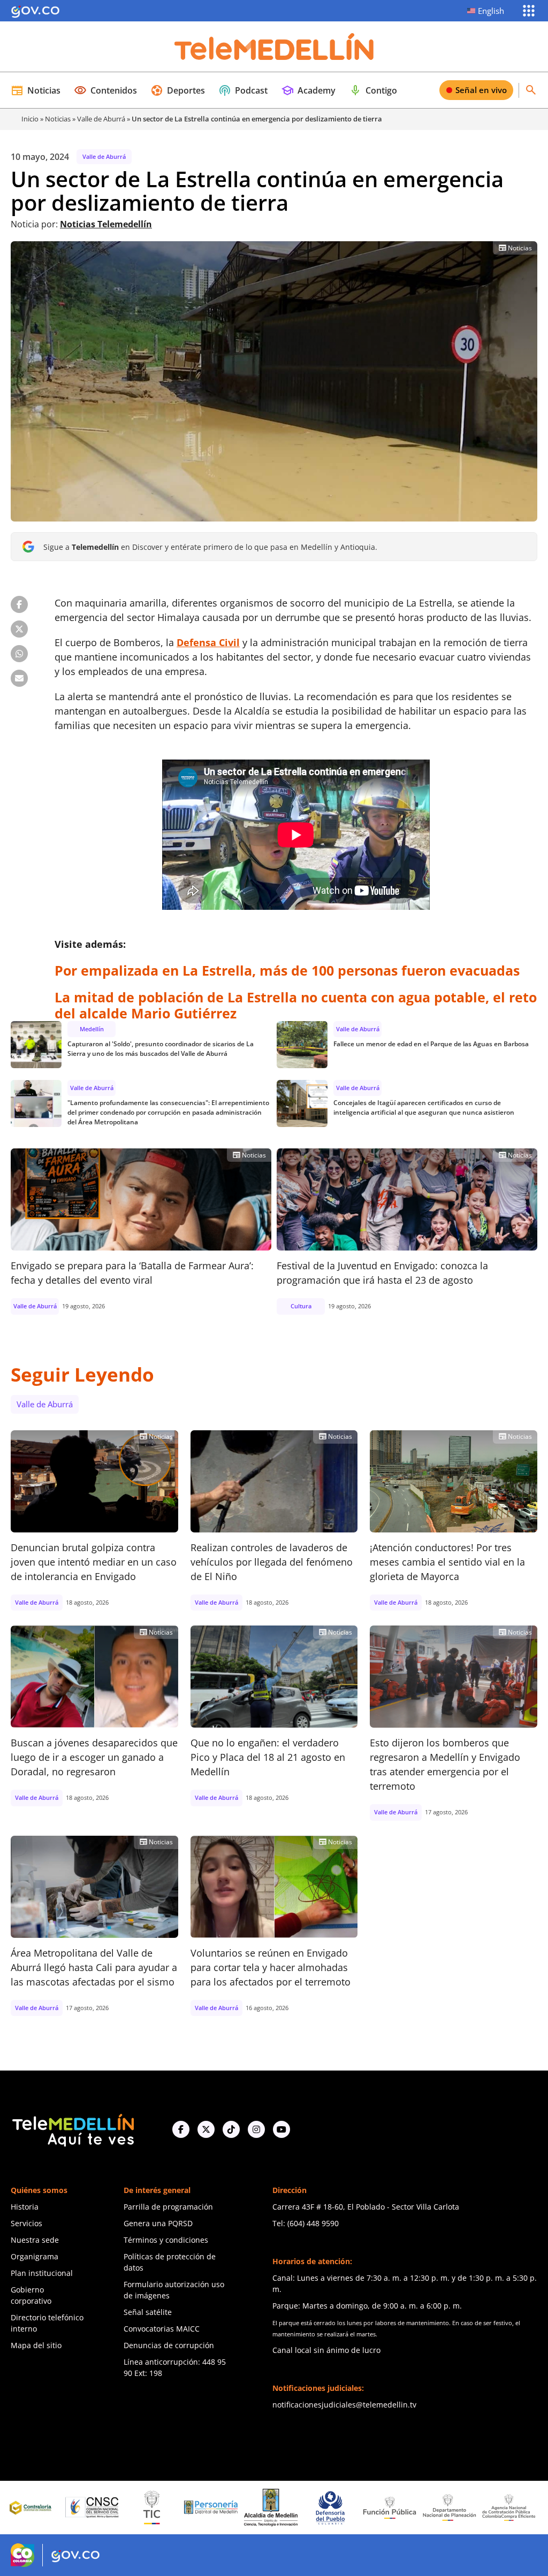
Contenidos (105, 90)
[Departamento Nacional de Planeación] (382, 2507)
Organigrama (35, 2256)
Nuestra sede (35, 2240)
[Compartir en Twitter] (19, 629)
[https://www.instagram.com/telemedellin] (256, 2129)
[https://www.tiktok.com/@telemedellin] (231, 2129)
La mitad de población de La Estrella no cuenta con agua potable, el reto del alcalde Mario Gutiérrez (296, 1005)
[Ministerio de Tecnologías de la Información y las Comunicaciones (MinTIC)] (85, 2508)
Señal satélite (148, 2312)
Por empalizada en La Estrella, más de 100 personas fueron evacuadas (287, 970)
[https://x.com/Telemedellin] (206, 2129)
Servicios (26, 2223)
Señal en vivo (481, 90)
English (491, 11)
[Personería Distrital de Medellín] (144, 2508)
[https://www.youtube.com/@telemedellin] (281, 2129)
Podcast (243, 90)
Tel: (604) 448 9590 (306, 2223)
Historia (25, 2207)
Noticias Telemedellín (106, 224)
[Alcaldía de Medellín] (204, 2508)
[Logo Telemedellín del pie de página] (72, 2129)
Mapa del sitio (36, 2345)
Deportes (178, 90)
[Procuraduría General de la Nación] (501, 2508)
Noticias (36, 90)
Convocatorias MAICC (162, 2329)
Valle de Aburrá (101, 119)
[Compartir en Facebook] (19, 604)
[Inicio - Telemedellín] (274, 47)
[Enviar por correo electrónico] (19, 678)
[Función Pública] (323, 2508)
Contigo (373, 90)
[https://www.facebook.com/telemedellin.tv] (181, 2129)
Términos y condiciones (166, 2240)
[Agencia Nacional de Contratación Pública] (442, 2508)
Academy (308, 90)
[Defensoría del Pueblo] (263, 2508)
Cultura (301, 1306)
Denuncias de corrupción (169, 2345)
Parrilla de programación (168, 2207)
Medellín (92, 1029)
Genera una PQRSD (158, 2223)
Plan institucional (42, 2273)
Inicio (30, 119)
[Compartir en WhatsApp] (19, 654)
